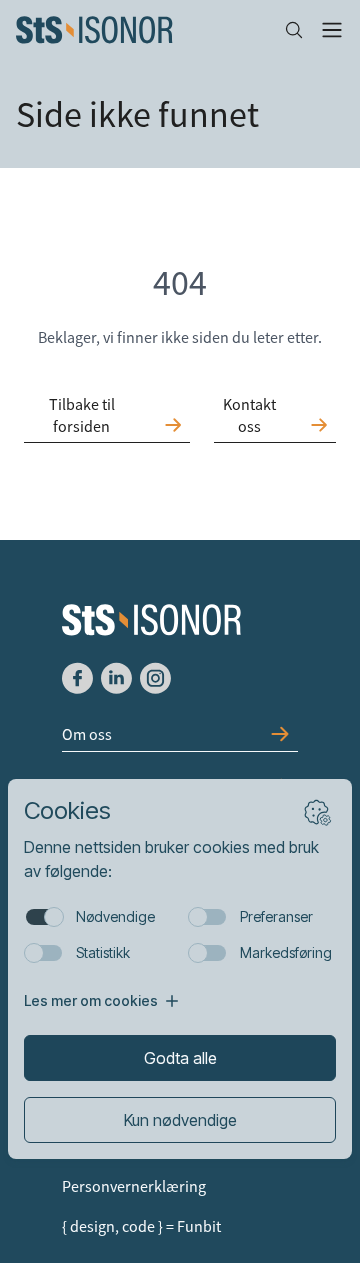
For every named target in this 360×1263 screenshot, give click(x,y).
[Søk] (294, 30)
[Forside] (134, 30)
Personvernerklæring (134, 1187)
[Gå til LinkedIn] (116, 678)
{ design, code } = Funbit (141, 1227)
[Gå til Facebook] (77, 678)
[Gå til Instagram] (155, 678)
